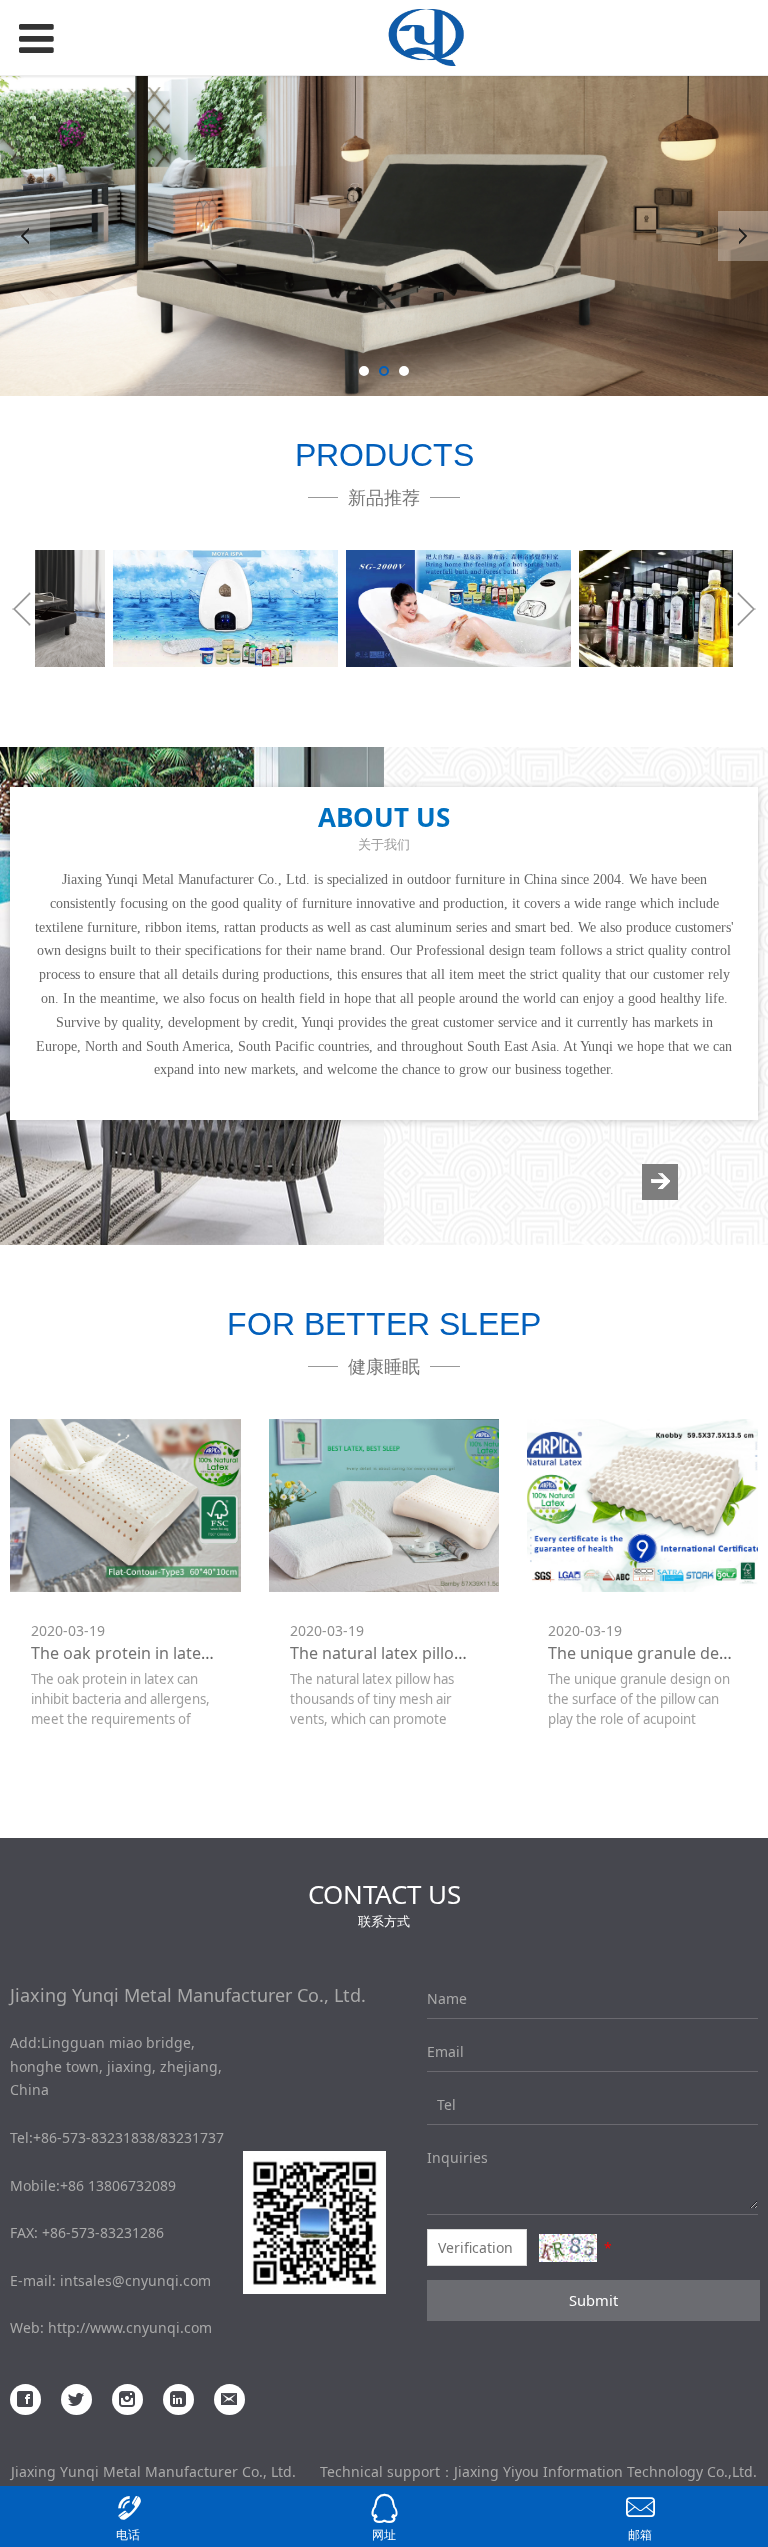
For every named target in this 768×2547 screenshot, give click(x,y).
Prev (25, 236)
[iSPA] (151, 608)
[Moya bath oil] (616, 608)
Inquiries (441, 2157)
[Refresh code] (568, 2248)
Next (743, 236)
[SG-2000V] (384, 608)
